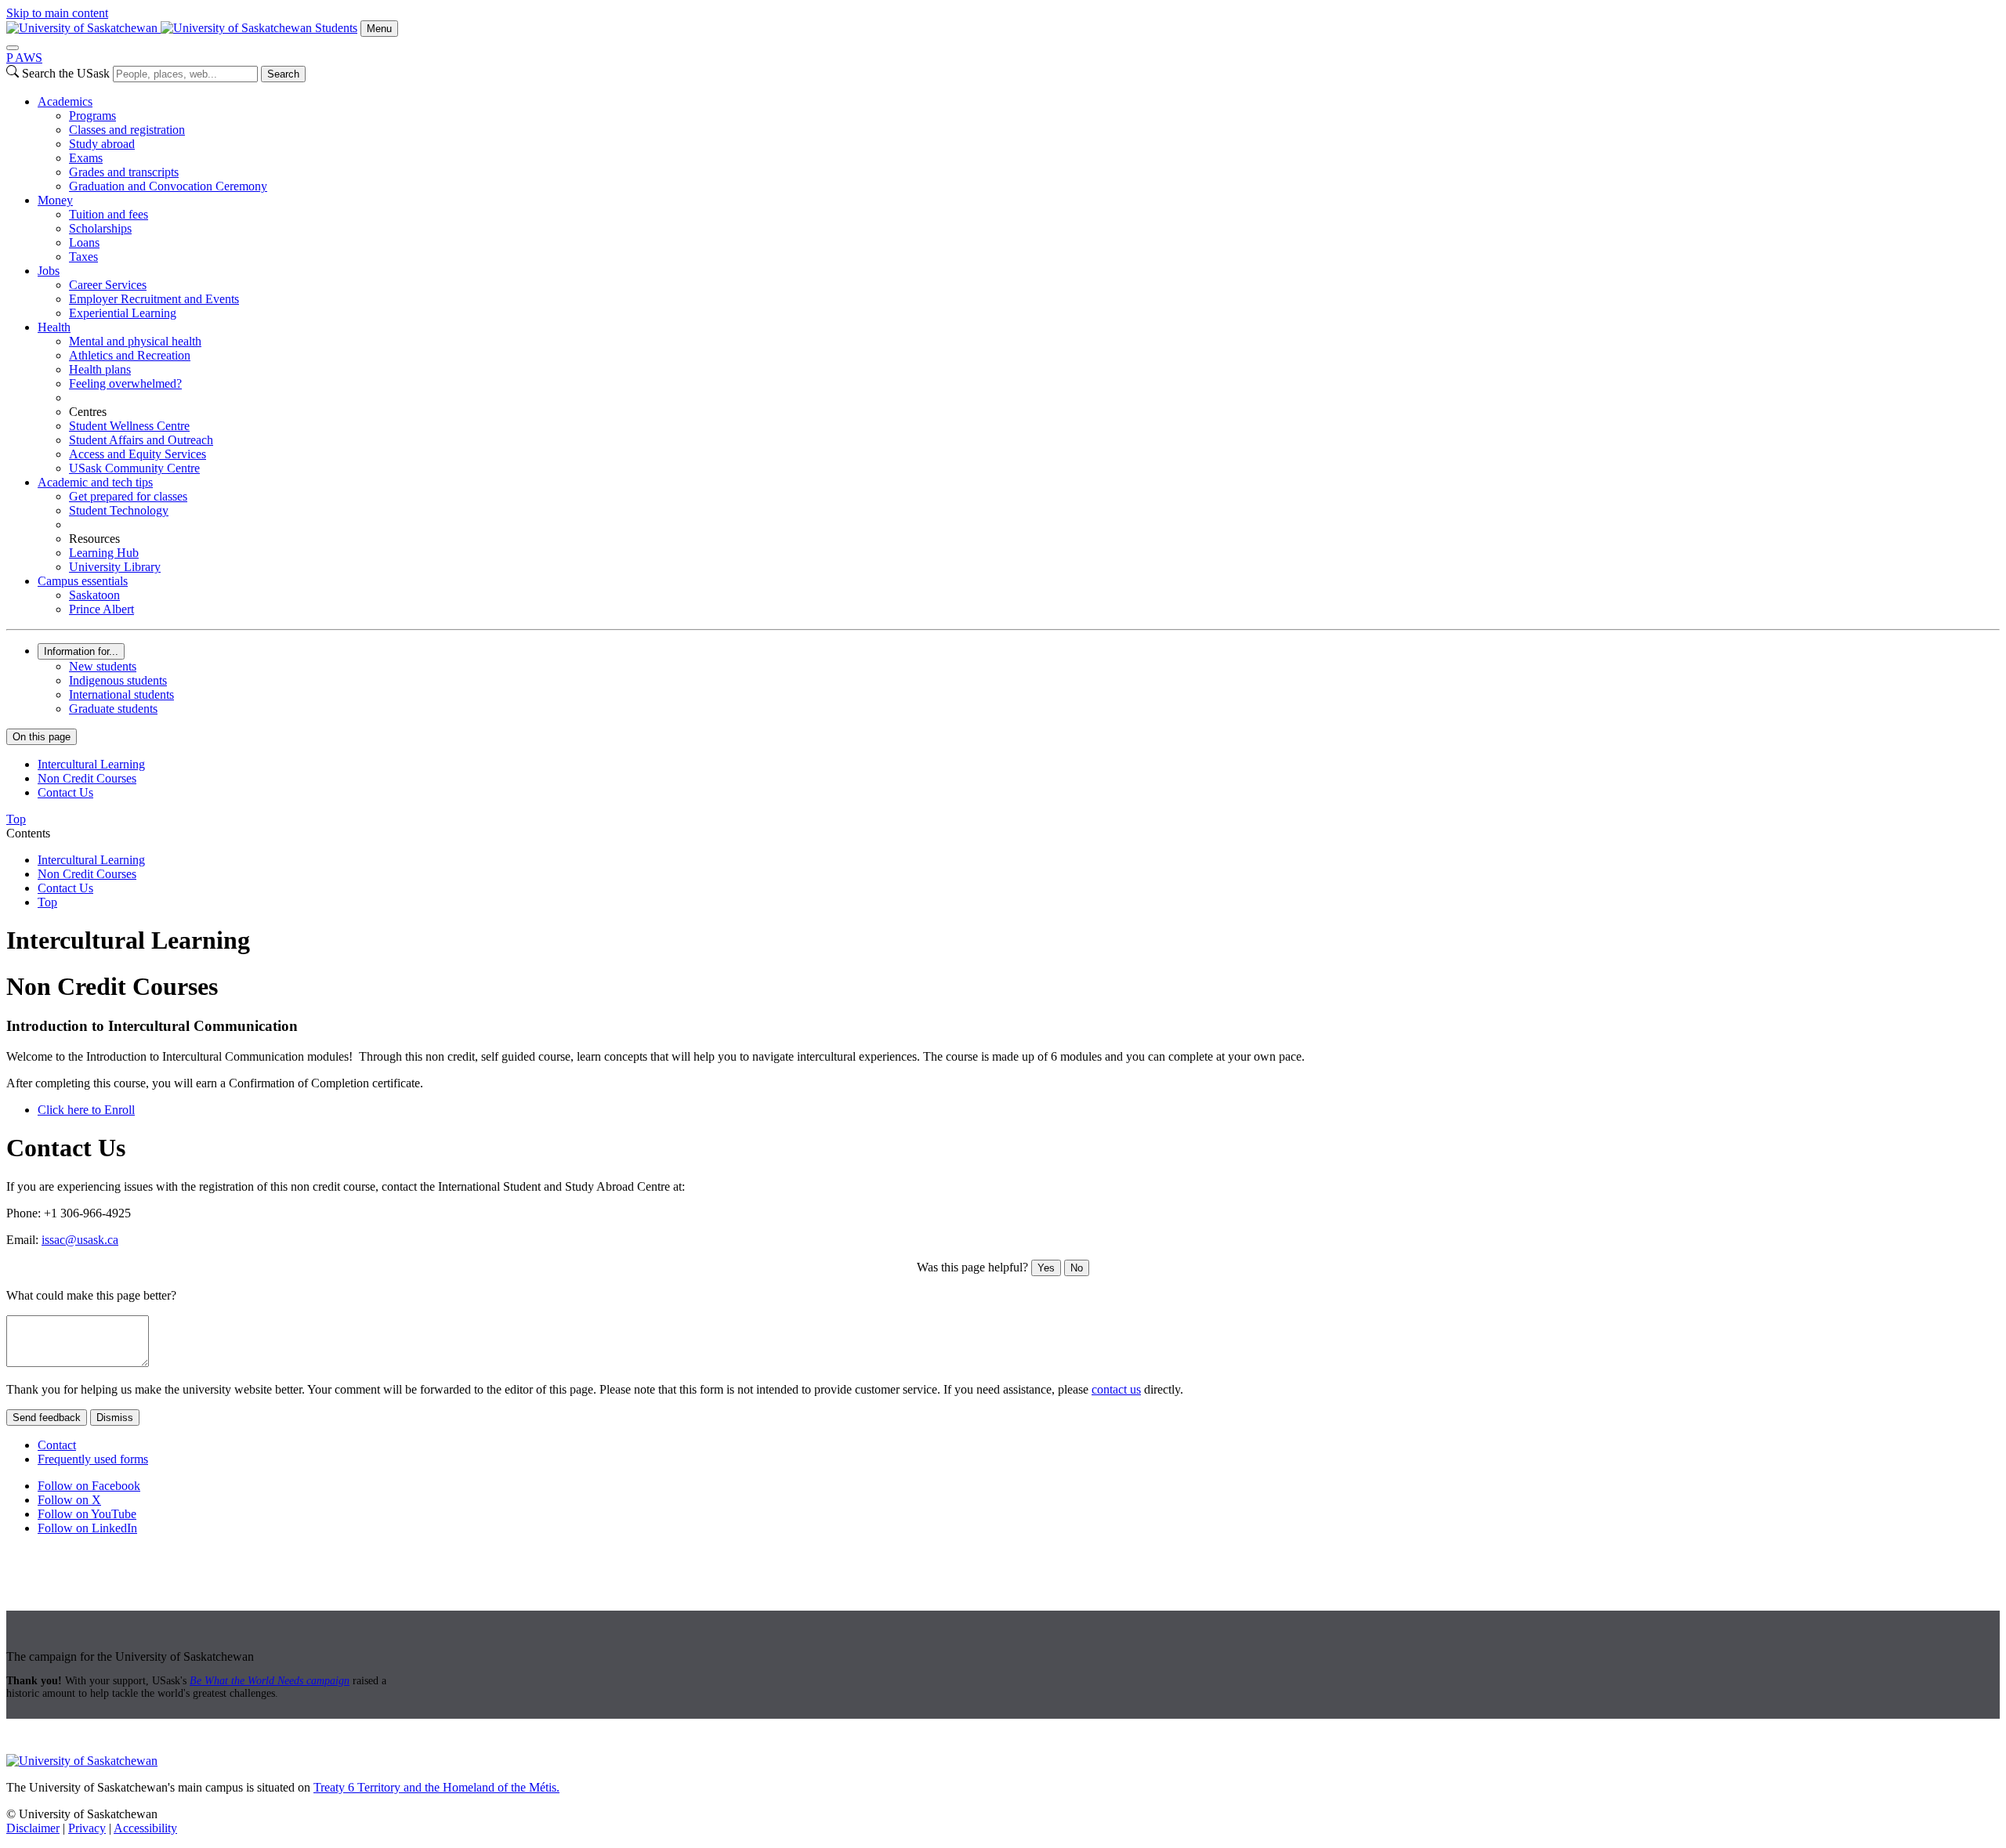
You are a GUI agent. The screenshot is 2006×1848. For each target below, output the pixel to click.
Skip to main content (57, 13)
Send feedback (47, 1418)
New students (103, 666)
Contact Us (65, 792)
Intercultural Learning (91, 764)
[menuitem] (1019, 144)
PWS (24, 58)
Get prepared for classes (128, 496)
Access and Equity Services (138, 454)
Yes (1046, 1268)
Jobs (49, 271)
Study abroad (102, 144)
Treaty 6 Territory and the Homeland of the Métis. (436, 1787)
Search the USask (66, 73)
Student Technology (119, 510)
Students (336, 28)
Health (54, 327)
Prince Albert (101, 609)
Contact (57, 1445)
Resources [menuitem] (94, 539)
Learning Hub (104, 553)
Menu (379, 29)
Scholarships (100, 228)
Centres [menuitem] (88, 412)
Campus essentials (83, 581)
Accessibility (145, 1828)
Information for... (81, 651)
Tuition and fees (109, 214)
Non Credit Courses (87, 778)
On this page (42, 737)
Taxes (83, 257)
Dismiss (115, 1418)
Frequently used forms (93, 1459)
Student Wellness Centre (129, 426)
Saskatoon (94, 595)
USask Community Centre (134, 468)
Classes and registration (127, 130)
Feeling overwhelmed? (125, 383)
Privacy (87, 1828)
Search (283, 74)
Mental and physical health (135, 341)
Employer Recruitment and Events (154, 299)
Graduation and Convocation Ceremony (168, 186)
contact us (1116, 1389)
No (1077, 1268)
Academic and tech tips (95, 482)
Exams (86, 158)
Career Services (108, 285)
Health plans (100, 369)
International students (121, 694)
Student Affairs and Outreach (141, 440)
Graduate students (113, 709)
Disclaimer (33, 1828)
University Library (115, 567)
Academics (65, 101)
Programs (92, 116)
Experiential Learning (123, 313)
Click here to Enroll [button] (86, 1110)
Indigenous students (118, 680)
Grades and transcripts (124, 172)
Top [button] (16, 819)
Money (55, 200)
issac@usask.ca (80, 1240)
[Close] (13, 48)
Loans (84, 242)
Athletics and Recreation (130, 355)
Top (47, 902)
